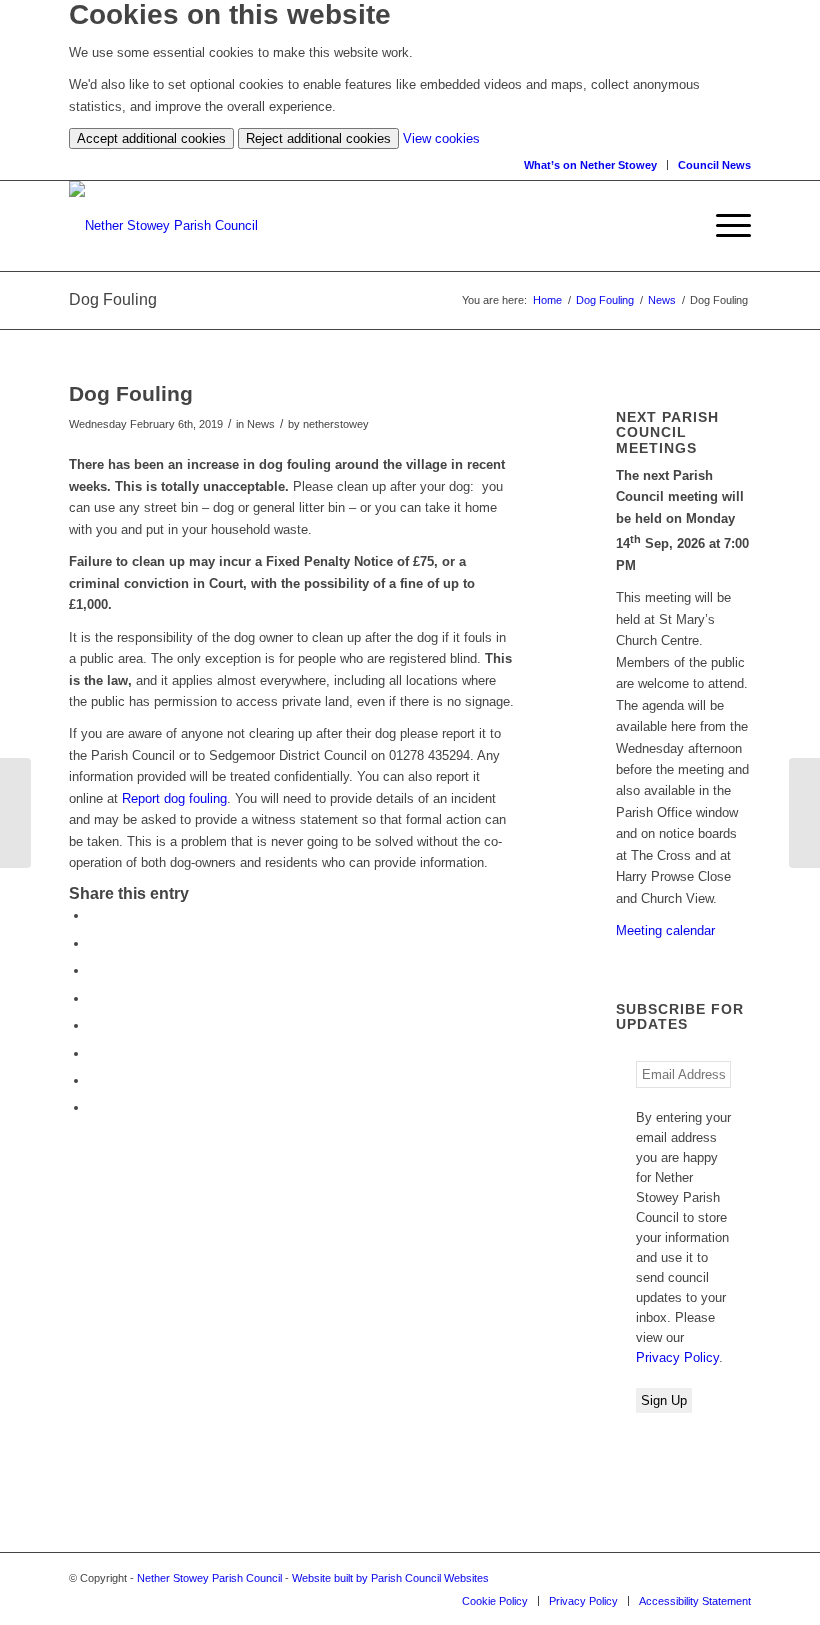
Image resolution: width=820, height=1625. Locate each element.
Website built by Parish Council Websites (390, 1578)
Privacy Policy (677, 1357)
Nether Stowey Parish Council (209, 1578)
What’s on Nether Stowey (590, 165)
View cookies (441, 138)
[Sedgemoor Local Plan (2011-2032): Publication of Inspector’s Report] (15, 813)
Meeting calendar (665, 930)
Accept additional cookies (151, 138)
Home (547, 300)
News (662, 300)
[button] (723, 226)
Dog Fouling (605, 300)
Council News (714, 165)
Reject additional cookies (318, 138)
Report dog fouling (174, 798)
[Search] (686, 226)
